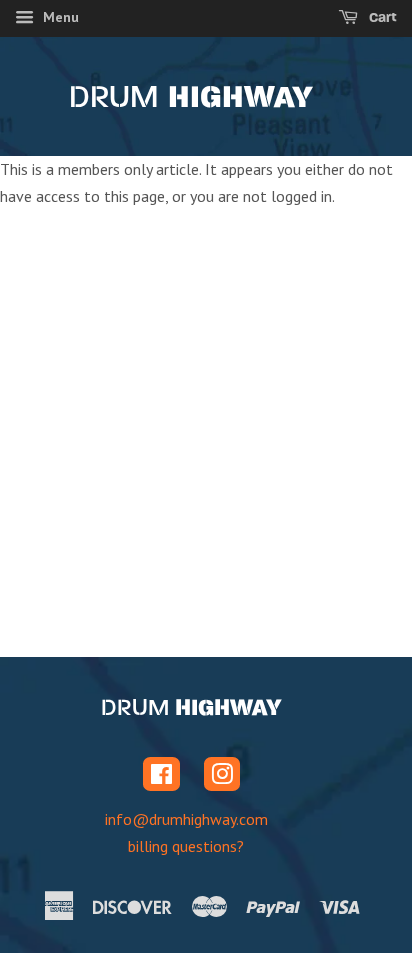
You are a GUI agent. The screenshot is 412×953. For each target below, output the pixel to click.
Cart (381, 17)
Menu (59, 17)
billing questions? (186, 846)
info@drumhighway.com (186, 819)
